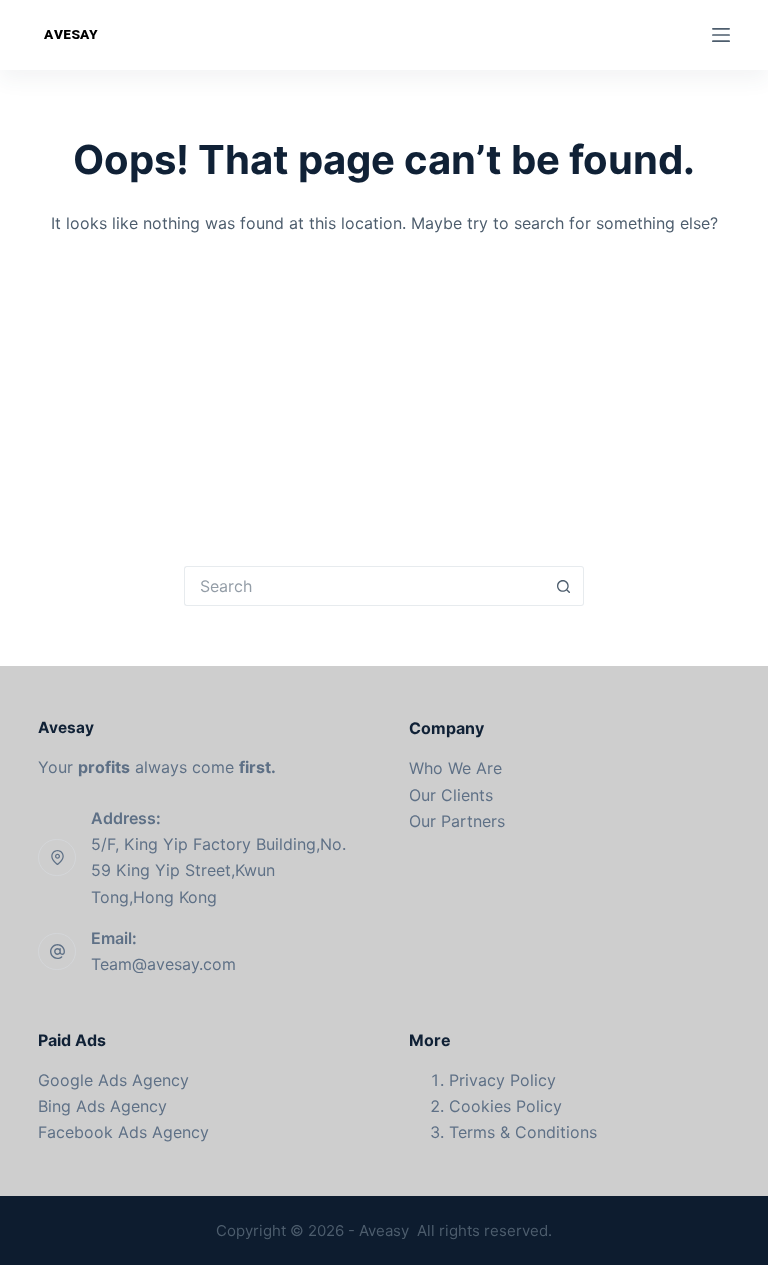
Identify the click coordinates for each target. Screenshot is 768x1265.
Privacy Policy (502, 1080)
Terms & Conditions (523, 1132)
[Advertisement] (384, 386)
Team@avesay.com (163, 964)
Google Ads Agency (113, 1080)
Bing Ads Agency (102, 1106)
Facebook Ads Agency (123, 1132)
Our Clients (451, 795)
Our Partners (457, 821)
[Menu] (721, 35)
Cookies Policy (505, 1106)
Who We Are (455, 768)
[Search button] (564, 586)
